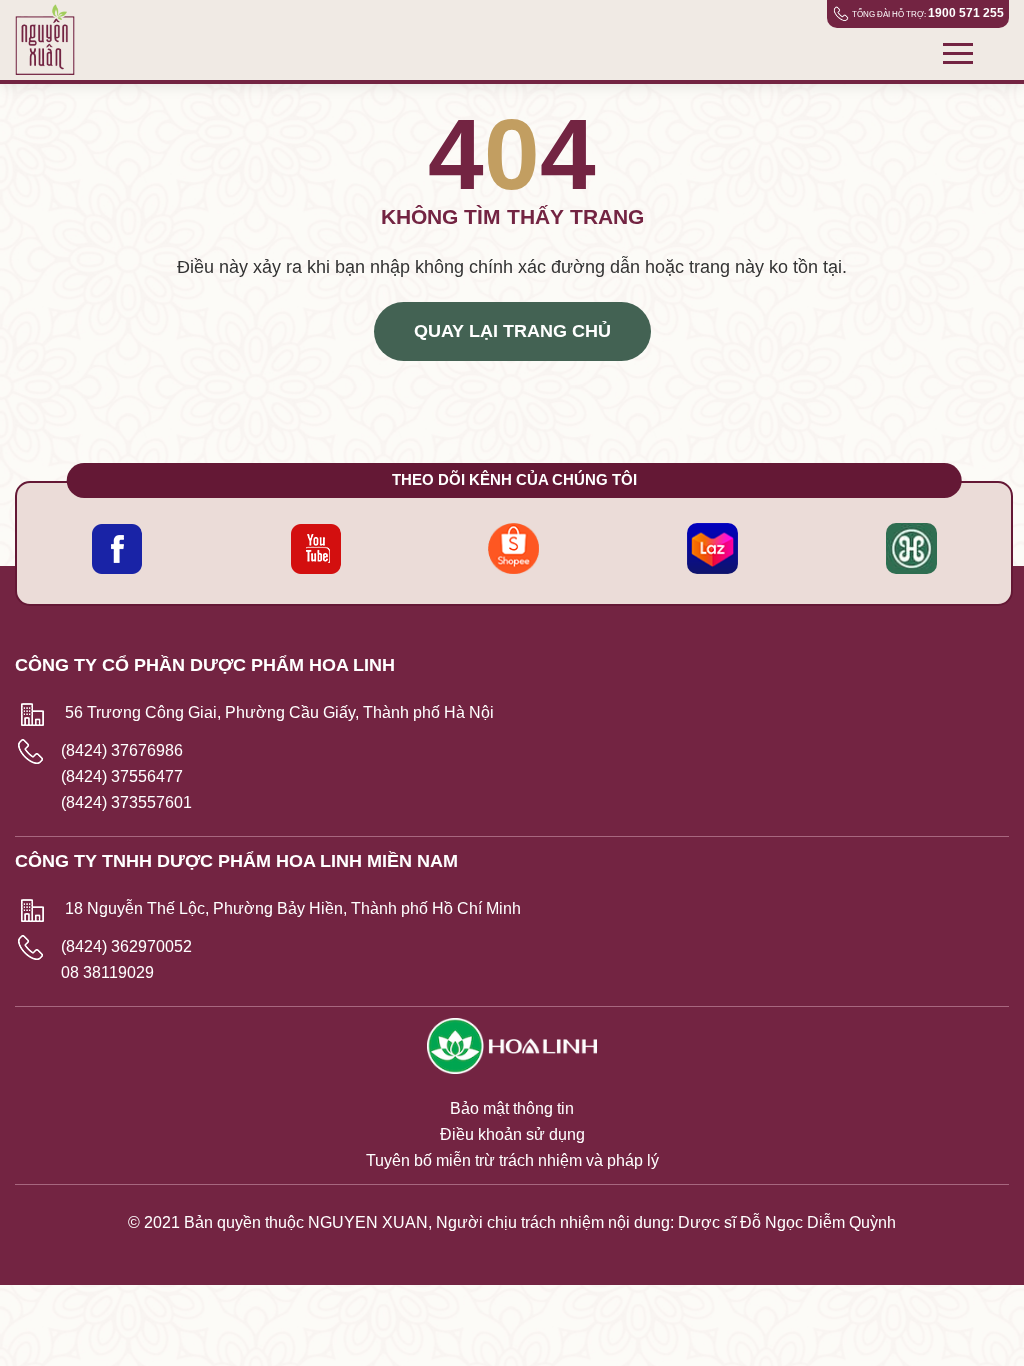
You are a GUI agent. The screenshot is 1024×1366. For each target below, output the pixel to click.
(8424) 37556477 (122, 776)
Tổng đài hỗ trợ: (928, 13)
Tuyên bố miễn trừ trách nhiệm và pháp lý (512, 1160)
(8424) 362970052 (126, 946)
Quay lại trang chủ (512, 331)
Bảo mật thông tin (512, 1108)
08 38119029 (107, 972)
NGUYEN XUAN (368, 1222)
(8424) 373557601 (126, 802)
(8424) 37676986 (122, 750)
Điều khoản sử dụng (512, 1134)
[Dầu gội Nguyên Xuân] (52, 40)
